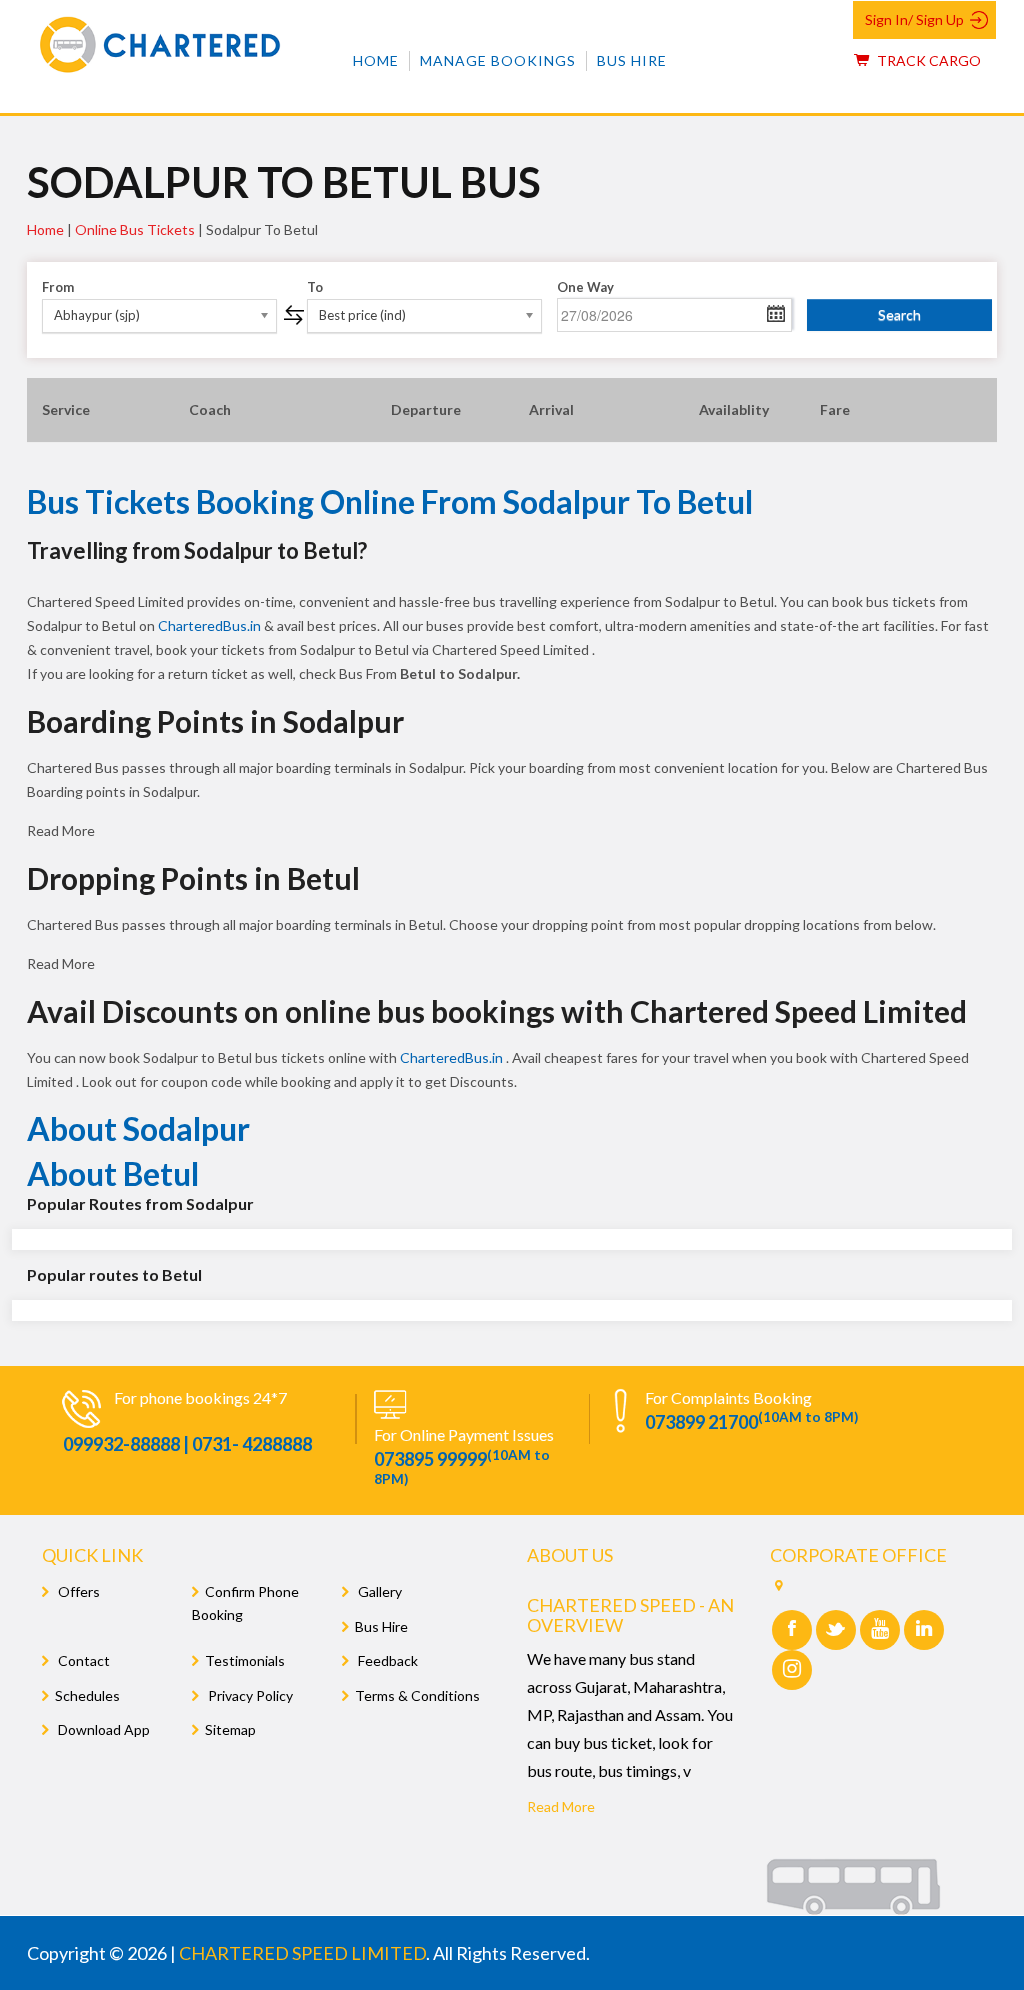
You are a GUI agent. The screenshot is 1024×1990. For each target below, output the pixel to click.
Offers (77, 1591)
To (315, 287)
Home (376, 60)
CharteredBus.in (211, 625)
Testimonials (245, 1660)
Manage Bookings (498, 60)
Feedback (386, 1660)
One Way (585, 287)
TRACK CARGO (927, 60)
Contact (82, 1660)
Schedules (87, 1695)
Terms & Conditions (417, 1695)
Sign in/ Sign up (914, 19)
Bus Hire (632, 60)
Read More (561, 1806)
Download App (102, 1729)
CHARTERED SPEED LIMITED (302, 1953)
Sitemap (230, 1729)
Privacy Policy (249, 1695)
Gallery (378, 1591)
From (58, 287)
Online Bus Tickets (135, 229)
